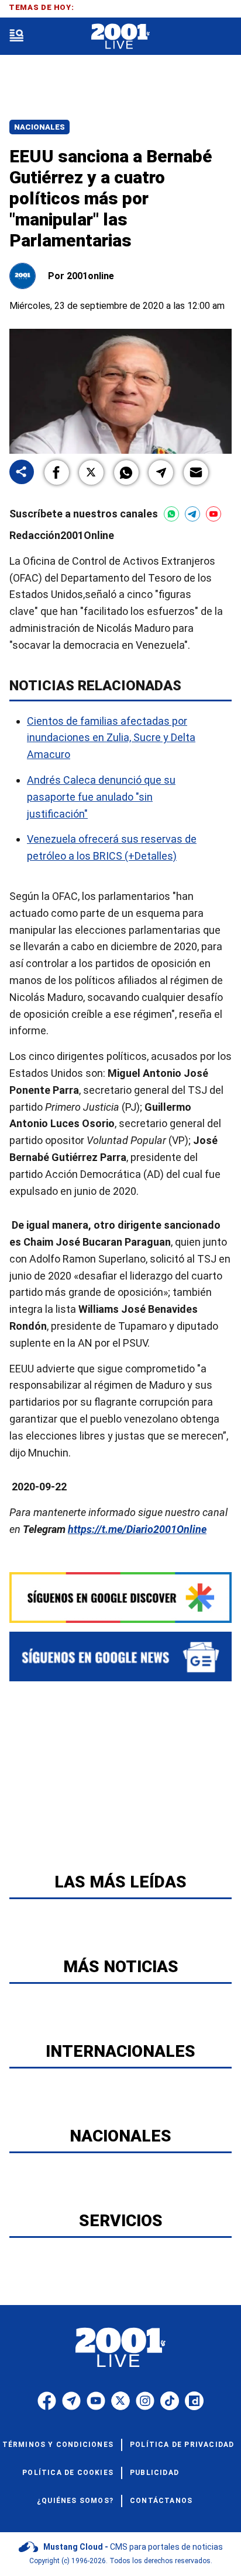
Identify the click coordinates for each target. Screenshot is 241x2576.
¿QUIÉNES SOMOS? (75, 2501)
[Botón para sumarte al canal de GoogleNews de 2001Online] (120, 1657)
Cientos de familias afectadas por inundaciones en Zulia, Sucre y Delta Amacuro (111, 737)
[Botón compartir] (22, 473)
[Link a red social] (47, 2401)
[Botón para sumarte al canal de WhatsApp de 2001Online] (171, 514)
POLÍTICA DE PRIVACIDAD (182, 2445)
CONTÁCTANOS (161, 2501)
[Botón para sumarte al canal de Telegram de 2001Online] (192, 514)
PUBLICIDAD (154, 2473)
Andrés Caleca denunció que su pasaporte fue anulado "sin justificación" (101, 797)
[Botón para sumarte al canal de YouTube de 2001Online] (214, 514)
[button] (57, 472)
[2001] (120, 36)
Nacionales (39, 127)
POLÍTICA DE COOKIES (68, 2473)
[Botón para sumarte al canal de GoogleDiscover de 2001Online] (120, 1598)
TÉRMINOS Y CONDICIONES (58, 2445)
